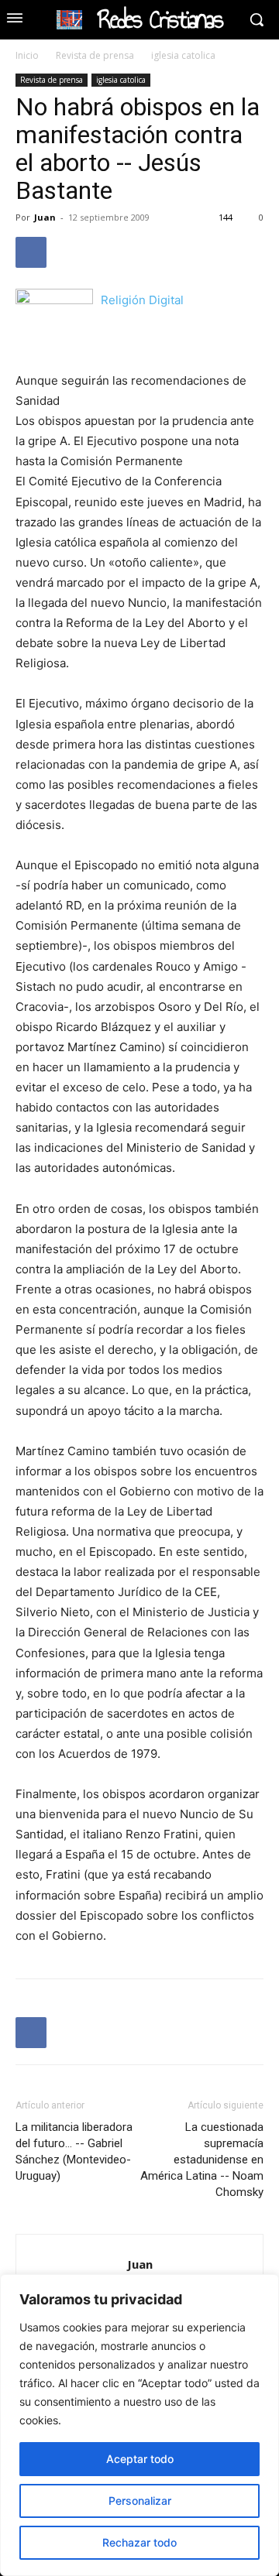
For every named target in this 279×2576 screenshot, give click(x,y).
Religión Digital (142, 300)
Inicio (27, 55)
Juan (45, 217)
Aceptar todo (140, 2459)
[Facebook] (31, 252)
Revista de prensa (95, 55)
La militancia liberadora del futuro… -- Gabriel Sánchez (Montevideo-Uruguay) (74, 2151)
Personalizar (140, 2501)
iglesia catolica (183, 55)
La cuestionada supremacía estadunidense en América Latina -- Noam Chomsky (202, 2160)
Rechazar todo (139, 2542)
